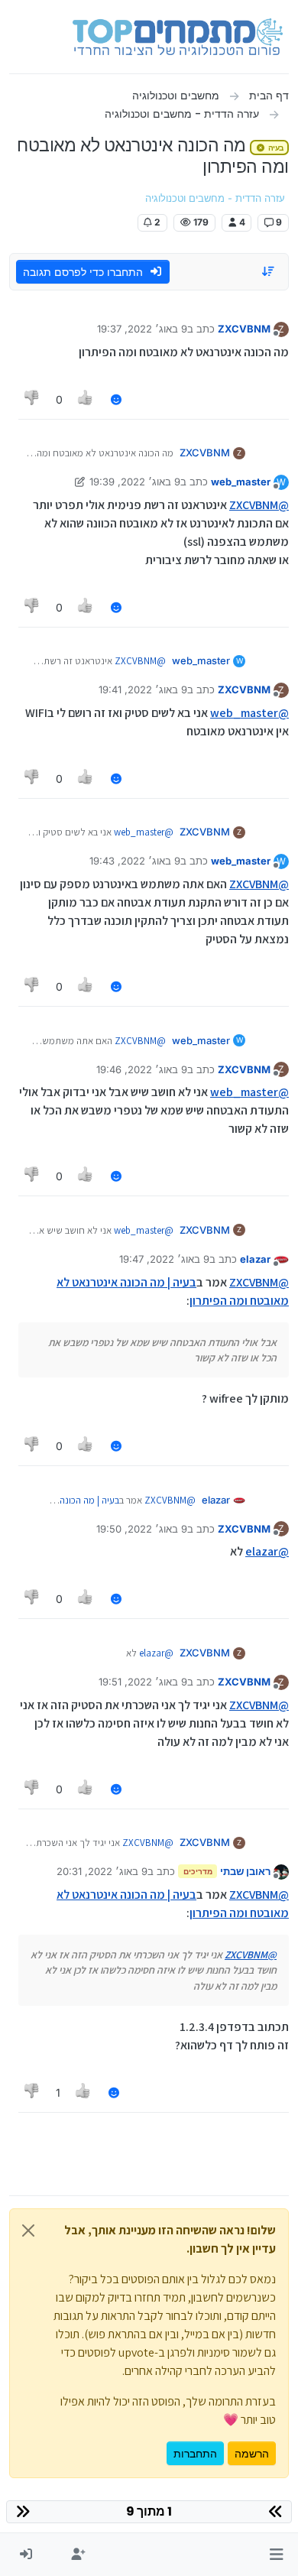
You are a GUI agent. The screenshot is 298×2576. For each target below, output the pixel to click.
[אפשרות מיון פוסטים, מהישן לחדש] (269, 271)
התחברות (195, 2453)
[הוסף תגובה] (116, 399)
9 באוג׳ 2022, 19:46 (142, 1069)
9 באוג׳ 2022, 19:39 (135, 482)
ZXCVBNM (244, 329)
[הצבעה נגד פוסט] (32, 399)
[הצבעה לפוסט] (86, 399)
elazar (255, 1259)
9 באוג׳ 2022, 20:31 (102, 1871)
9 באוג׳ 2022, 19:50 (142, 1529)
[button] (276, 2555)
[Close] (28, 2230)
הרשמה (252, 2453)
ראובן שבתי (245, 1871)
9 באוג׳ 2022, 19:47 (164, 1259)
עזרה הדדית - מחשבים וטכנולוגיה (215, 198)
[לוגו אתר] (178, 37)
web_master (241, 482)
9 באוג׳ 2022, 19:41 (143, 689)
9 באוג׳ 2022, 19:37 (142, 329)
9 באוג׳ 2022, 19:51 (143, 1682)
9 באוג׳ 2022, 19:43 (135, 861)
